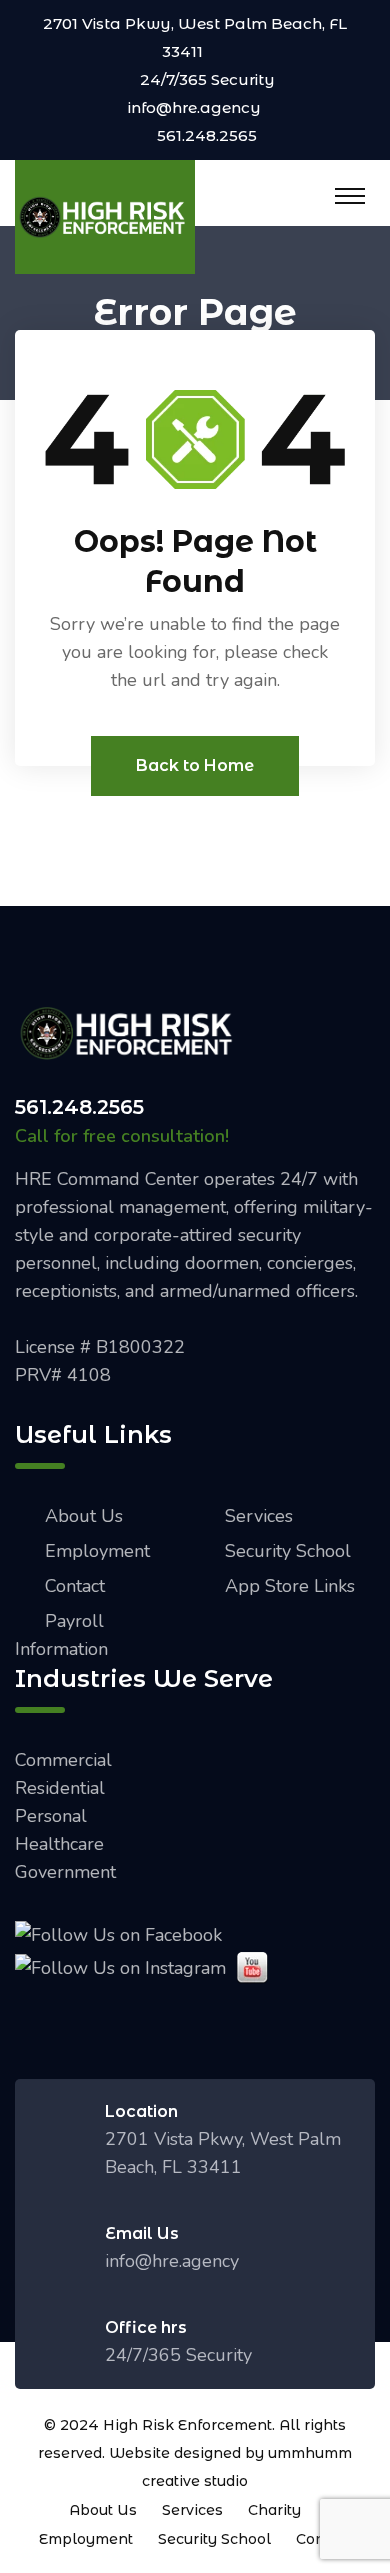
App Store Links (290, 1586)
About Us (84, 1516)
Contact (75, 1586)
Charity (274, 2510)
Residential (60, 1788)
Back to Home (195, 765)
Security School (288, 1551)
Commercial (63, 1760)
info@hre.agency (194, 107)
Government (65, 1872)
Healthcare (59, 1844)
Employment (97, 1551)
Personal (51, 1816)
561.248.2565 (207, 135)
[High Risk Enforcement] (105, 215)
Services (259, 1516)
